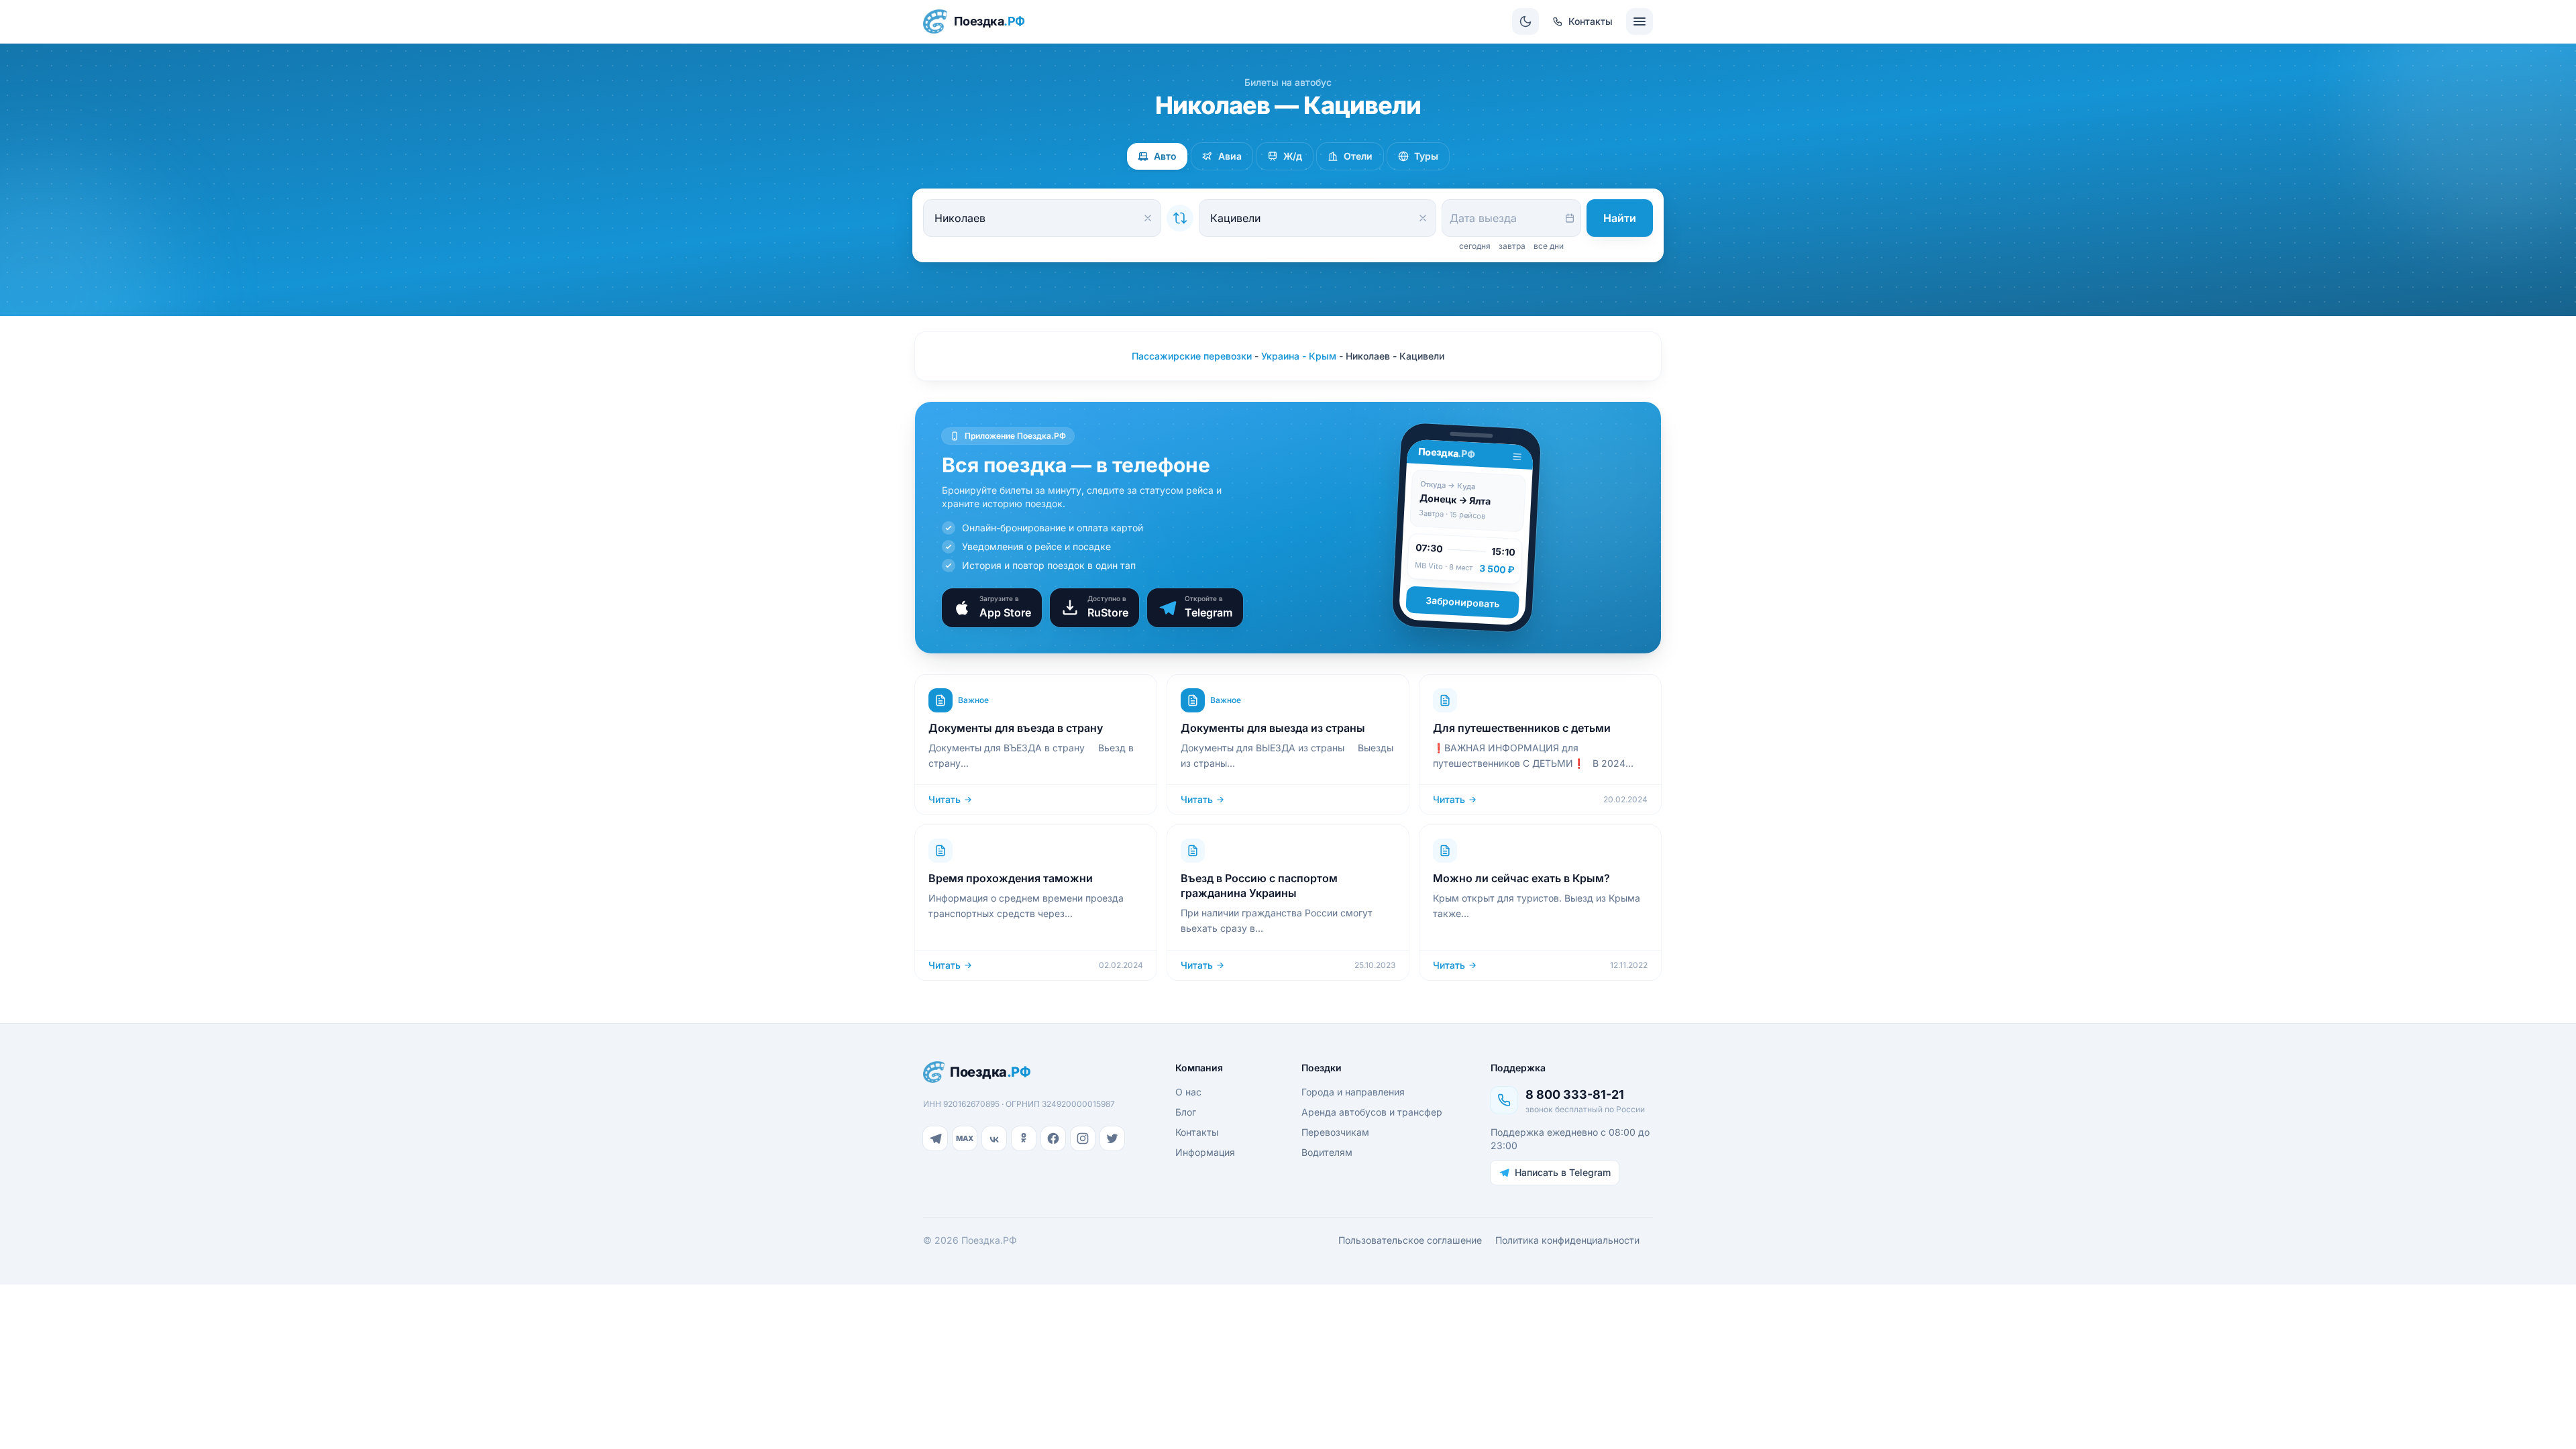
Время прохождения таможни (1011, 878)
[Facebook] (1053, 1138)
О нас (1188, 1092)
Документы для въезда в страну (1016, 728)
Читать (945, 799)
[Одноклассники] (1024, 1138)
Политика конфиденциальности (1567, 1240)
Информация (1205, 1152)
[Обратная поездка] (1180, 218)
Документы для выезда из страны (1273, 728)
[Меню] (1640, 21)
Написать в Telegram (1563, 1172)
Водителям (1327, 1152)
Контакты (1197, 1132)
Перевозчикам (1335, 1132)
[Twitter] (1112, 1138)
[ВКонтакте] (994, 1138)
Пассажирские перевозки (1192, 356)
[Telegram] (935, 1138)
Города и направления (1353, 1092)
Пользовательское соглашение (1410, 1240)
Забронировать (1463, 602)
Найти (1620, 218)
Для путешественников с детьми (1522, 728)
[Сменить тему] (1525, 21)
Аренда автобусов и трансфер (1372, 1112)
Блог (1186, 1112)
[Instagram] (1083, 1138)
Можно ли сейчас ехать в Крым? (1521, 878)
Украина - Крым (1299, 356)
